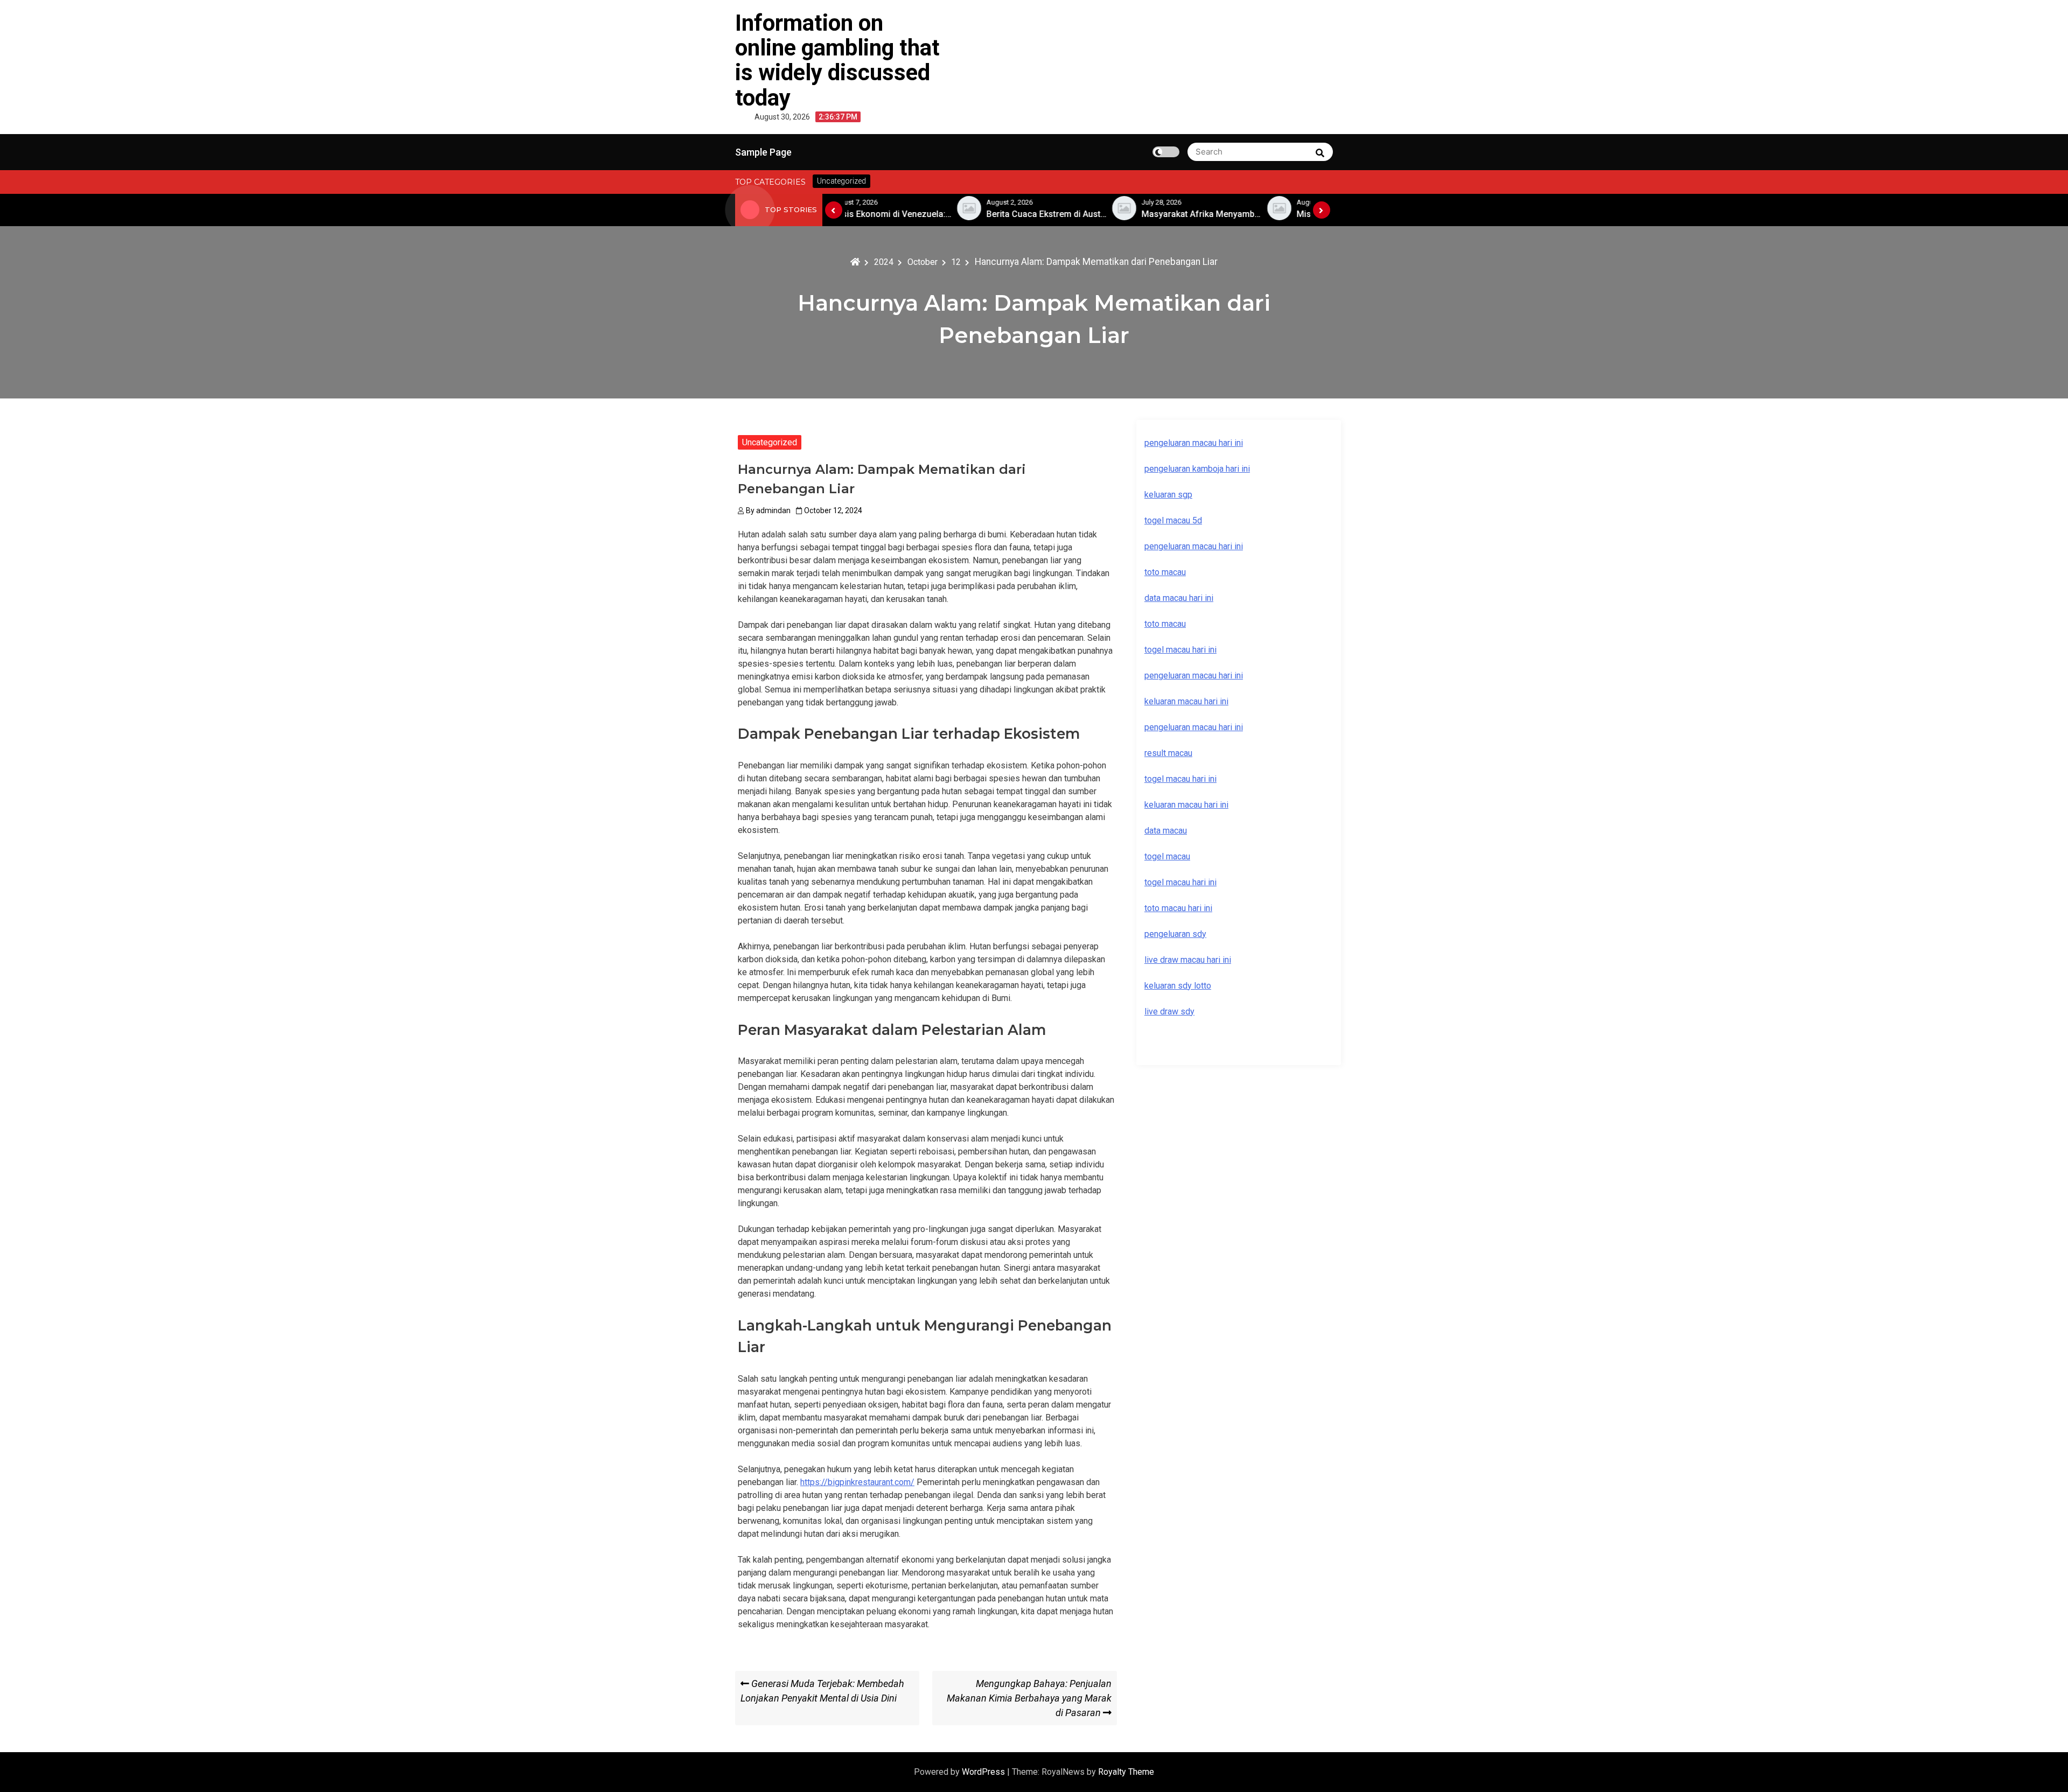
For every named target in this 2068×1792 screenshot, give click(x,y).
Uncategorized (770, 442)
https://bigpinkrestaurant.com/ (857, 1482)
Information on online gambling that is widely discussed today (837, 60)
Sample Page (763, 152)
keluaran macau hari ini (1186, 805)
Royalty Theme (1126, 1772)
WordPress (984, 1772)
